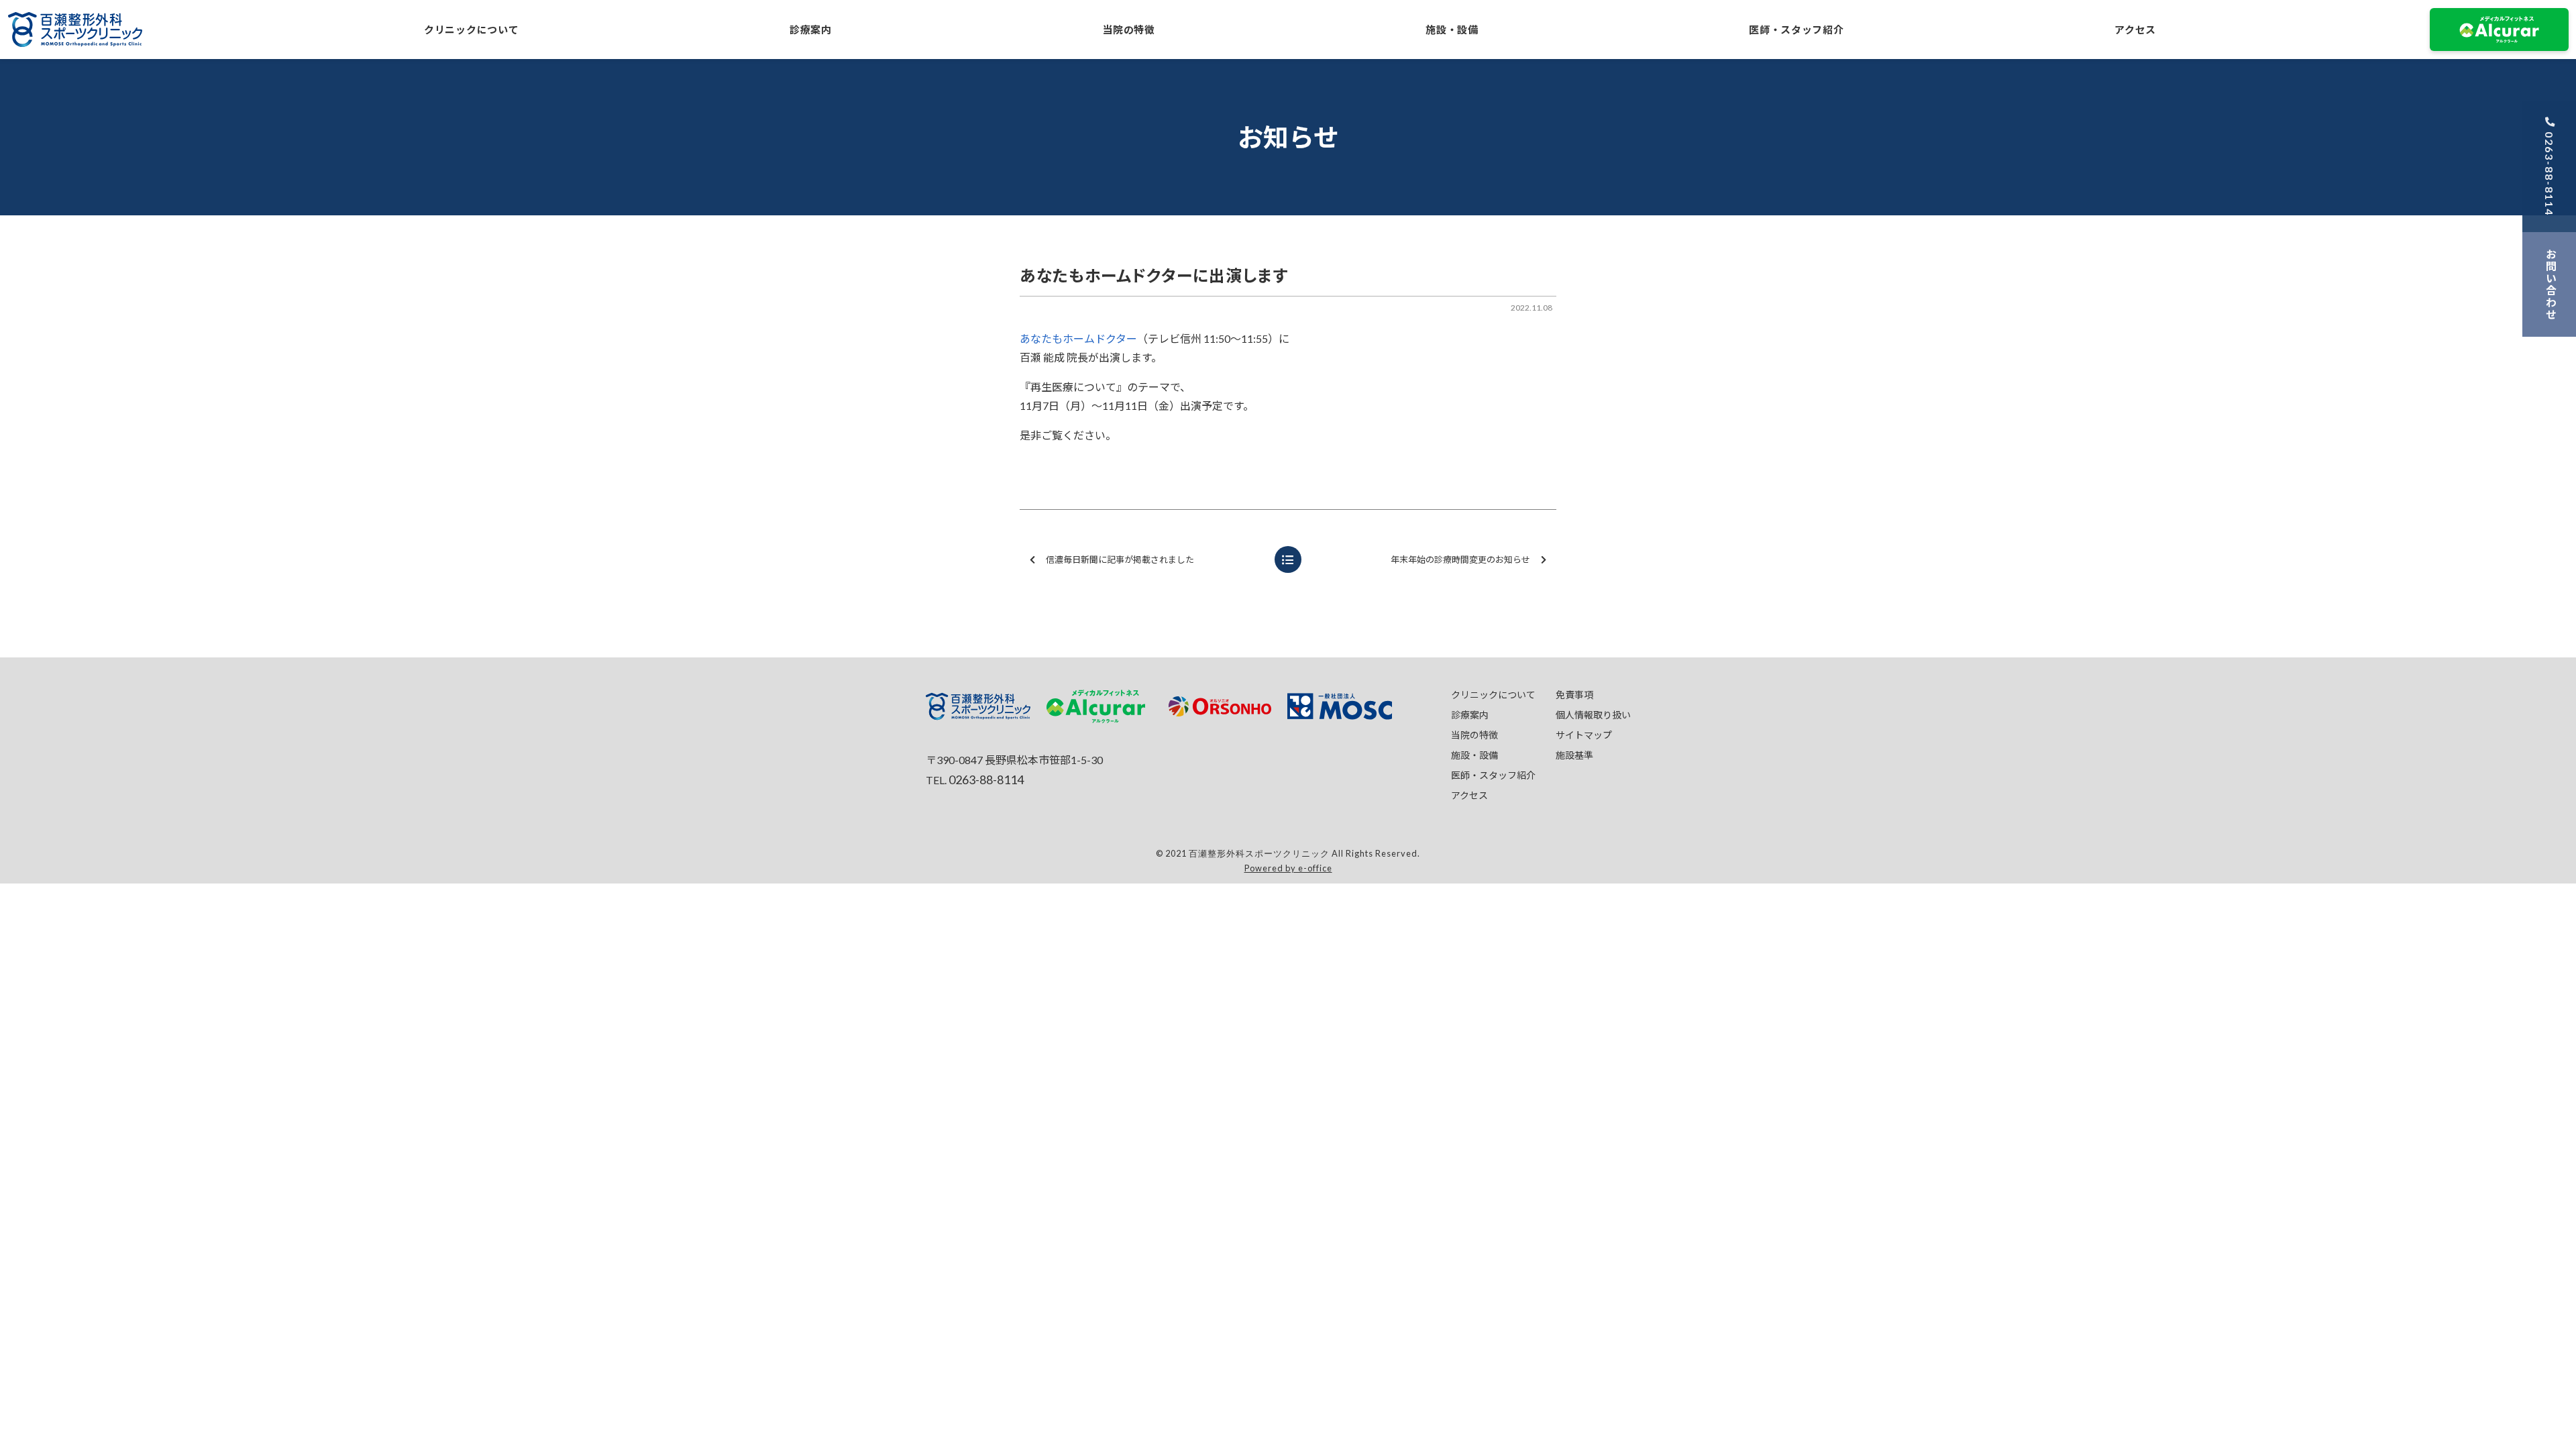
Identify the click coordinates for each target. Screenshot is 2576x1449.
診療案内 (811, 30)
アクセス (2135, 30)
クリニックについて (471, 30)
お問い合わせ (2551, 284)
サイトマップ (1584, 735)
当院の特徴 (1129, 30)
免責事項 (1574, 695)
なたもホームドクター (1084, 338)
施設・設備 (1452, 30)
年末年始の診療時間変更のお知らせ (1460, 559)
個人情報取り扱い (1593, 715)
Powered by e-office (1288, 868)
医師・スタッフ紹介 (1796, 30)
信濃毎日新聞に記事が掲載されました (1120, 559)
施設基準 (1574, 755)
